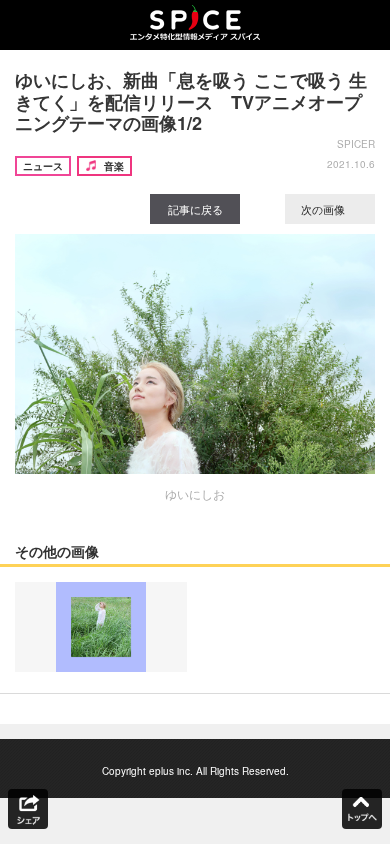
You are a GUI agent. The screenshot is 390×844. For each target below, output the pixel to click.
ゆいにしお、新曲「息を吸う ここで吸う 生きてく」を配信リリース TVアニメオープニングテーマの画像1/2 (191, 101)
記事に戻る (195, 209)
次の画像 (324, 209)
